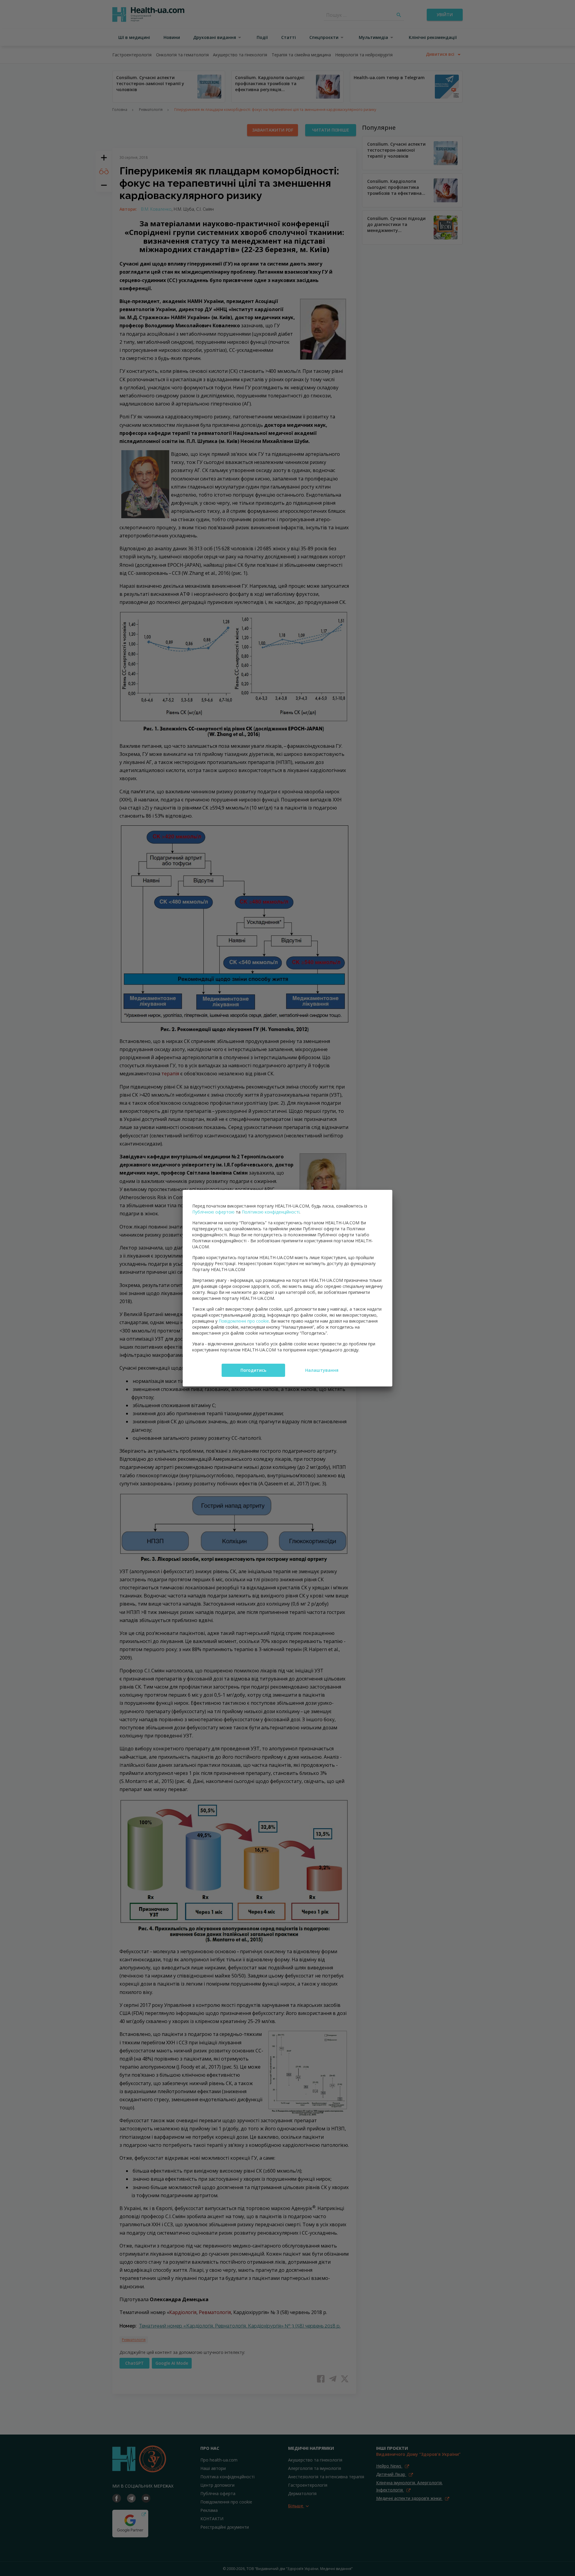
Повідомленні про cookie (244, 1321)
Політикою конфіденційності (271, 1212)
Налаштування (322, 1370)
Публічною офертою (213, 1212)
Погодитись (253, 1370)
